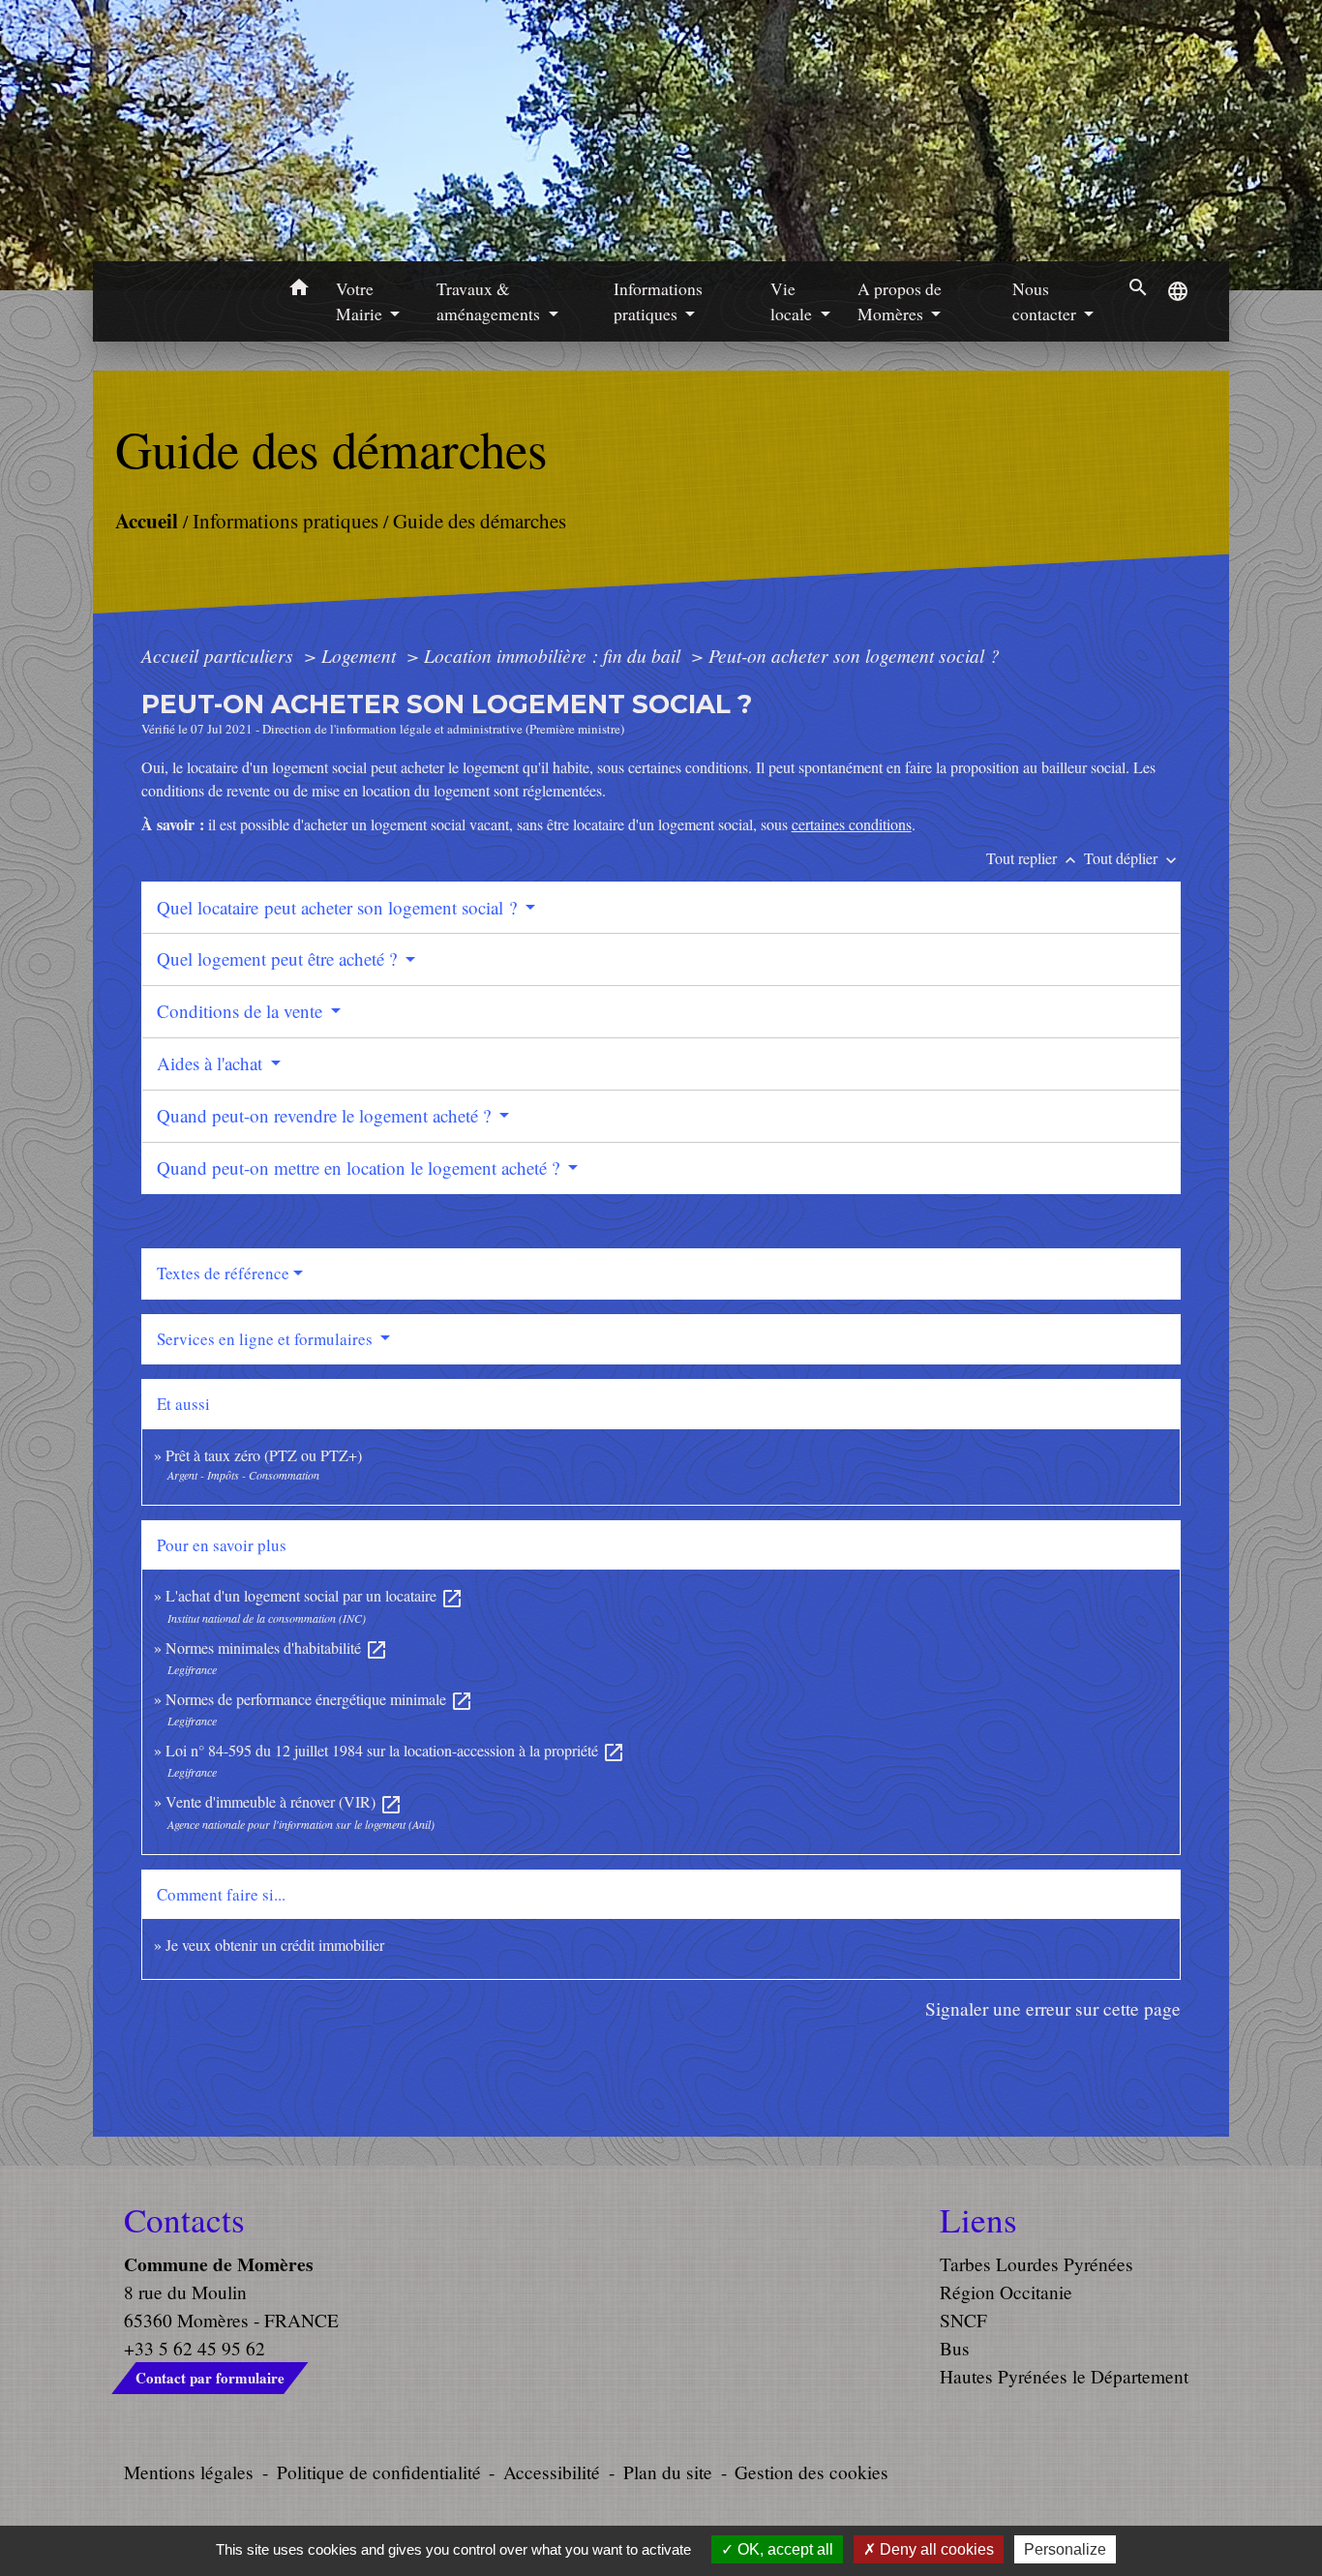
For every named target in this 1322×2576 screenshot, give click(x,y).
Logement (361, 655)
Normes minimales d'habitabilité (277, 1647)
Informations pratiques (285, 521)
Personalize (1065, 2549)
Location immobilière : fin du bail (555, 655)
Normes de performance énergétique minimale (319, 1699)
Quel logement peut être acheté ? (279, 959)
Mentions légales (189, 2472)
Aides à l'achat (212, 1063)
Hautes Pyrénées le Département (1064, 2376)
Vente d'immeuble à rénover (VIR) (284, 1801)
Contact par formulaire (210, 2378)
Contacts (184, 2220)
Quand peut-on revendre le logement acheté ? (326, 1115)
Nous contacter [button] (1046, 301)
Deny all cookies (935, 2549)
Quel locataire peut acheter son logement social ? (339, 907)
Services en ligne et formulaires (267, 1339)
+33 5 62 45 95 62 (195, 2348)
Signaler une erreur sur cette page (1053, 2008)
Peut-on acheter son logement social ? (854, 655)
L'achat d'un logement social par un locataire (315, 1595)
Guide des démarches (479, 521)
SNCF (963, 2320)
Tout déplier (1132, 858)
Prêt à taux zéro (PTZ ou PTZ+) (264, 1455)
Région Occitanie (1006, 2292)
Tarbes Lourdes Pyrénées (1037, 2264)
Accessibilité (552, 2472)
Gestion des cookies (811, 2472)
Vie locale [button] (793, 301)
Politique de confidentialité (379, 2472)
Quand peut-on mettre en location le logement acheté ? (361, 1168)
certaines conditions (852, 824)
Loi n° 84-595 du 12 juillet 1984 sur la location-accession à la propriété (395, 1750)
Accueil (146, 520)
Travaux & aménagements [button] (490, 301)
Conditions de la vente (242, 1011)
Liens (978, 2220)
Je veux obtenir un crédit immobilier (275, 1945)
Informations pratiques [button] (658, 301)
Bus (955, 2348)
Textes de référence (223, 1273)
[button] (299, 290)
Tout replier (1033, 858)
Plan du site (668, 2472)
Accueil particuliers (220, 655)
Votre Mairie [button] (361, 301)
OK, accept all (783, 2549)
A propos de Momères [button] (900, 301)
